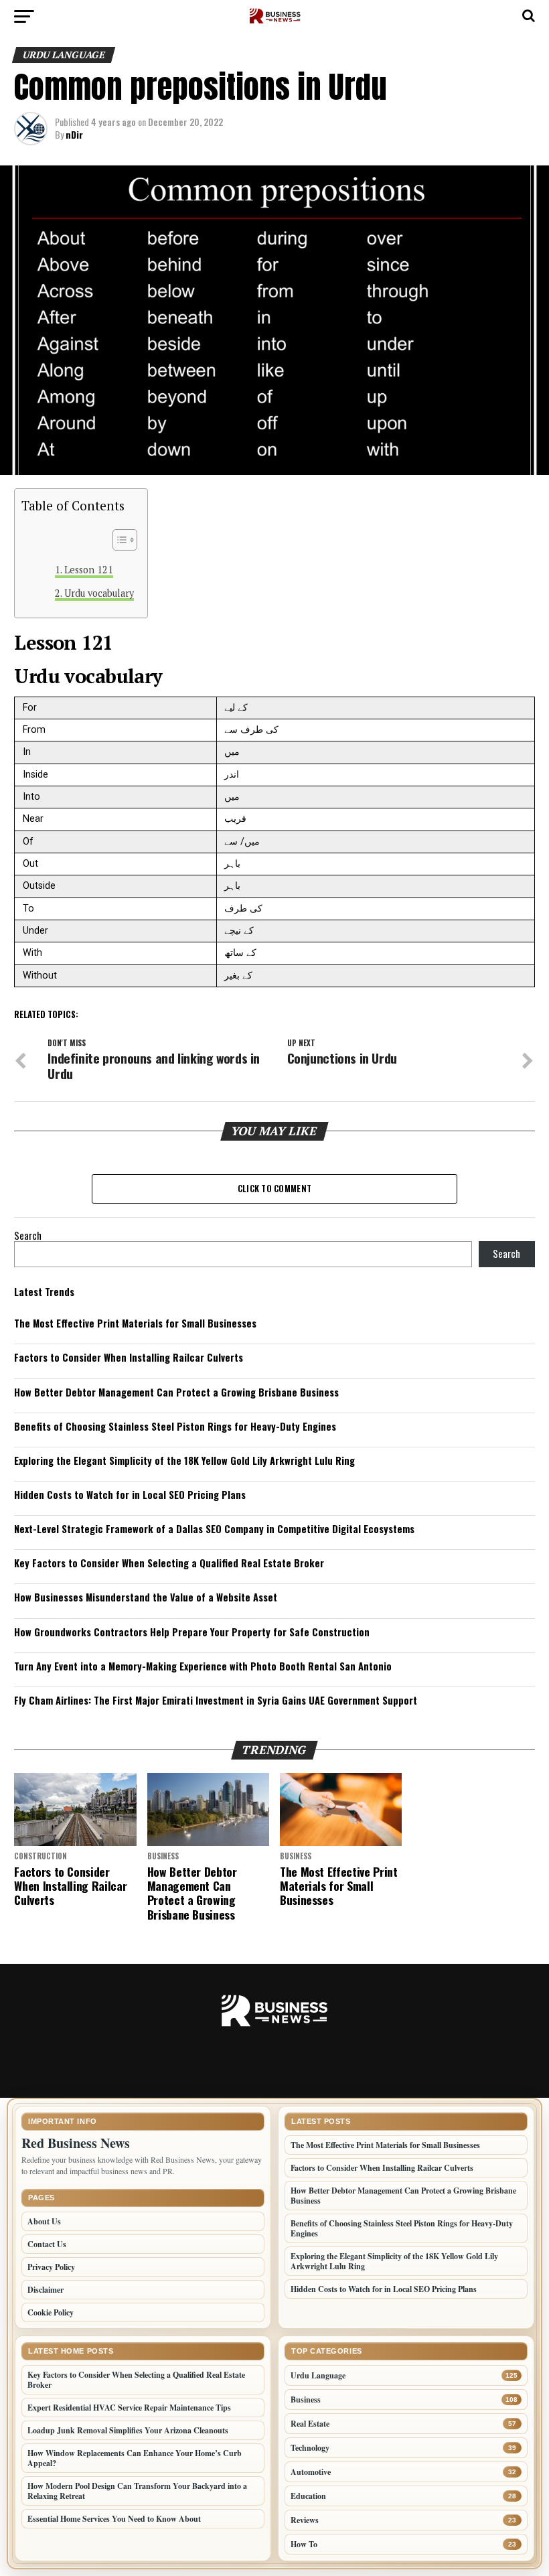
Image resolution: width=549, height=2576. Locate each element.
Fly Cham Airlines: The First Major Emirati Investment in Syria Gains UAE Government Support (216, 1700)
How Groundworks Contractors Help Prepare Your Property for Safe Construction (192, 1632)
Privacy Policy (51, 2267)
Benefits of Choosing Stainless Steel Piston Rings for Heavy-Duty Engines (175, 1426)
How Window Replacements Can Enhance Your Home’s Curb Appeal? (135, 2458)
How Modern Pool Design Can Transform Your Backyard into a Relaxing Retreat (137, 2491)
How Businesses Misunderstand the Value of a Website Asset (146, 1597)
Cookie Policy (51, 2312)
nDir (74, 134)
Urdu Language (318, 2375)
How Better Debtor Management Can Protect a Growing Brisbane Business (176, 1392)
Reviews (305, 2520)
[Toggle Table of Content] (118, 540)
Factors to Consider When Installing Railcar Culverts (129, 1357)
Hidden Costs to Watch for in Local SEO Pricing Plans (130, 1495)
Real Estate (310, 2424)
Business (306, 2400)
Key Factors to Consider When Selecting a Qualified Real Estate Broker (169, 1563)
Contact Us (47, 2244)
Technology (310, 2448)
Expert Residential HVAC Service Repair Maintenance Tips (129, 2408)
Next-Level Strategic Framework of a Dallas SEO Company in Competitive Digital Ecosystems (214, 1529)
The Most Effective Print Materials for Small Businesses (135, 1323)
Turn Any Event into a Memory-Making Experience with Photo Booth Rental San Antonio (203, 1666)
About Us (44, 2221)
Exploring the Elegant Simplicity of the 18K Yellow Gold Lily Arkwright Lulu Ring (184, 1460)
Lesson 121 (89, 570)
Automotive (311, 2472)
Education (308, 2496)
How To (304, 2544)
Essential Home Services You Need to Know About (114, 2519)
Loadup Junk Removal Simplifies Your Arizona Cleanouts (128, 2430)
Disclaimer (46, 2290)
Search (28, 1235)
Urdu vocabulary (99, 593)
